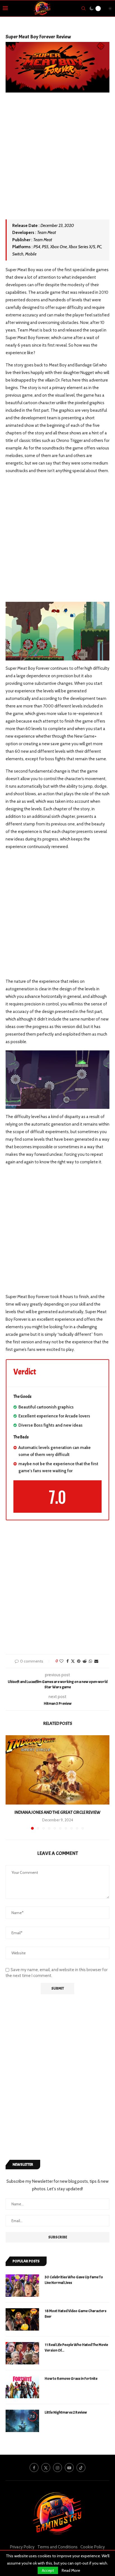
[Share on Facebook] (68, 1661)
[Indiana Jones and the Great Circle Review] (57, 1770)
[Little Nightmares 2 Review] (22, 2421)
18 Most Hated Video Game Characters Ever (76, 2314)
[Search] (83, 8)
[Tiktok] (81, 2468)
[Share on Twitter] (73, 1661)
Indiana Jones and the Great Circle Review (57, 1812)
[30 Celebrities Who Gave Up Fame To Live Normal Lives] (22, 2286)
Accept (48, 2570)
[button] (10, 1782)
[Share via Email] (96, 1661)
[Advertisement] (57, 160)
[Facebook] (34, 2468)
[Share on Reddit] (85, 1661)
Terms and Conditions (57, 2547)
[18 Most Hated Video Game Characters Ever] (22, 2319)
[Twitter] (46, 2468)
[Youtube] (69, 2468)
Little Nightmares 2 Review (66, 2412)
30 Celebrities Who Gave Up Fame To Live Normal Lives (74, 2280)
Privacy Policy (22, 2547)
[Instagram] (57, 2468)
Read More (71, 2570)
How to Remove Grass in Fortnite (71, 2379)
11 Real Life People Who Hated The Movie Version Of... (76, 2347)
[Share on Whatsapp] (90, 1661)
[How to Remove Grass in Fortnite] (22, 2387)
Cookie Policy (93, 2547)
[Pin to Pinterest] (79, 1661)
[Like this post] (61, 1661)
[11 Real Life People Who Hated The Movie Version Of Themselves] (22, 2353)
